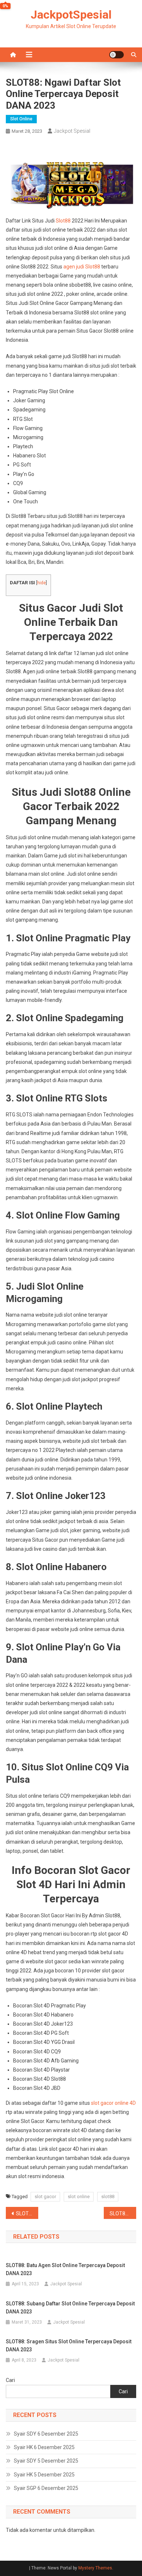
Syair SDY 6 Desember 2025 (46, 2434)
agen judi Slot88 (82, 267)
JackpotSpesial (71, 15)
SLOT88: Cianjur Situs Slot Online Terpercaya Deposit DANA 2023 (123, 2213)
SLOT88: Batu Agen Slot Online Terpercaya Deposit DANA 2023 (65, 2269)
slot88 (108, 2197)
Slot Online (21, 119)
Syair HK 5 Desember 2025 (44, 2475)
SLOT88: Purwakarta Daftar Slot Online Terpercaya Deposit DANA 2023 (27, 2213)
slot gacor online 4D (113, 2103)
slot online (79, 2197)
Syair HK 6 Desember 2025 (44, 2447)
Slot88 (63, 221)
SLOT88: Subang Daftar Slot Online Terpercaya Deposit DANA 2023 (70, 2308)
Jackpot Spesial (72, 131)
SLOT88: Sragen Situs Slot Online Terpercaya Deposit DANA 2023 (69, 2345)
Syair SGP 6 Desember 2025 (46, 2488)
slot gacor (45, 2197)
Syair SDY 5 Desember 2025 (46, 2461)
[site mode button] (117, 55)
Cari (10, 2380)
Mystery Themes (95, 2568)
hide (42, 583)
